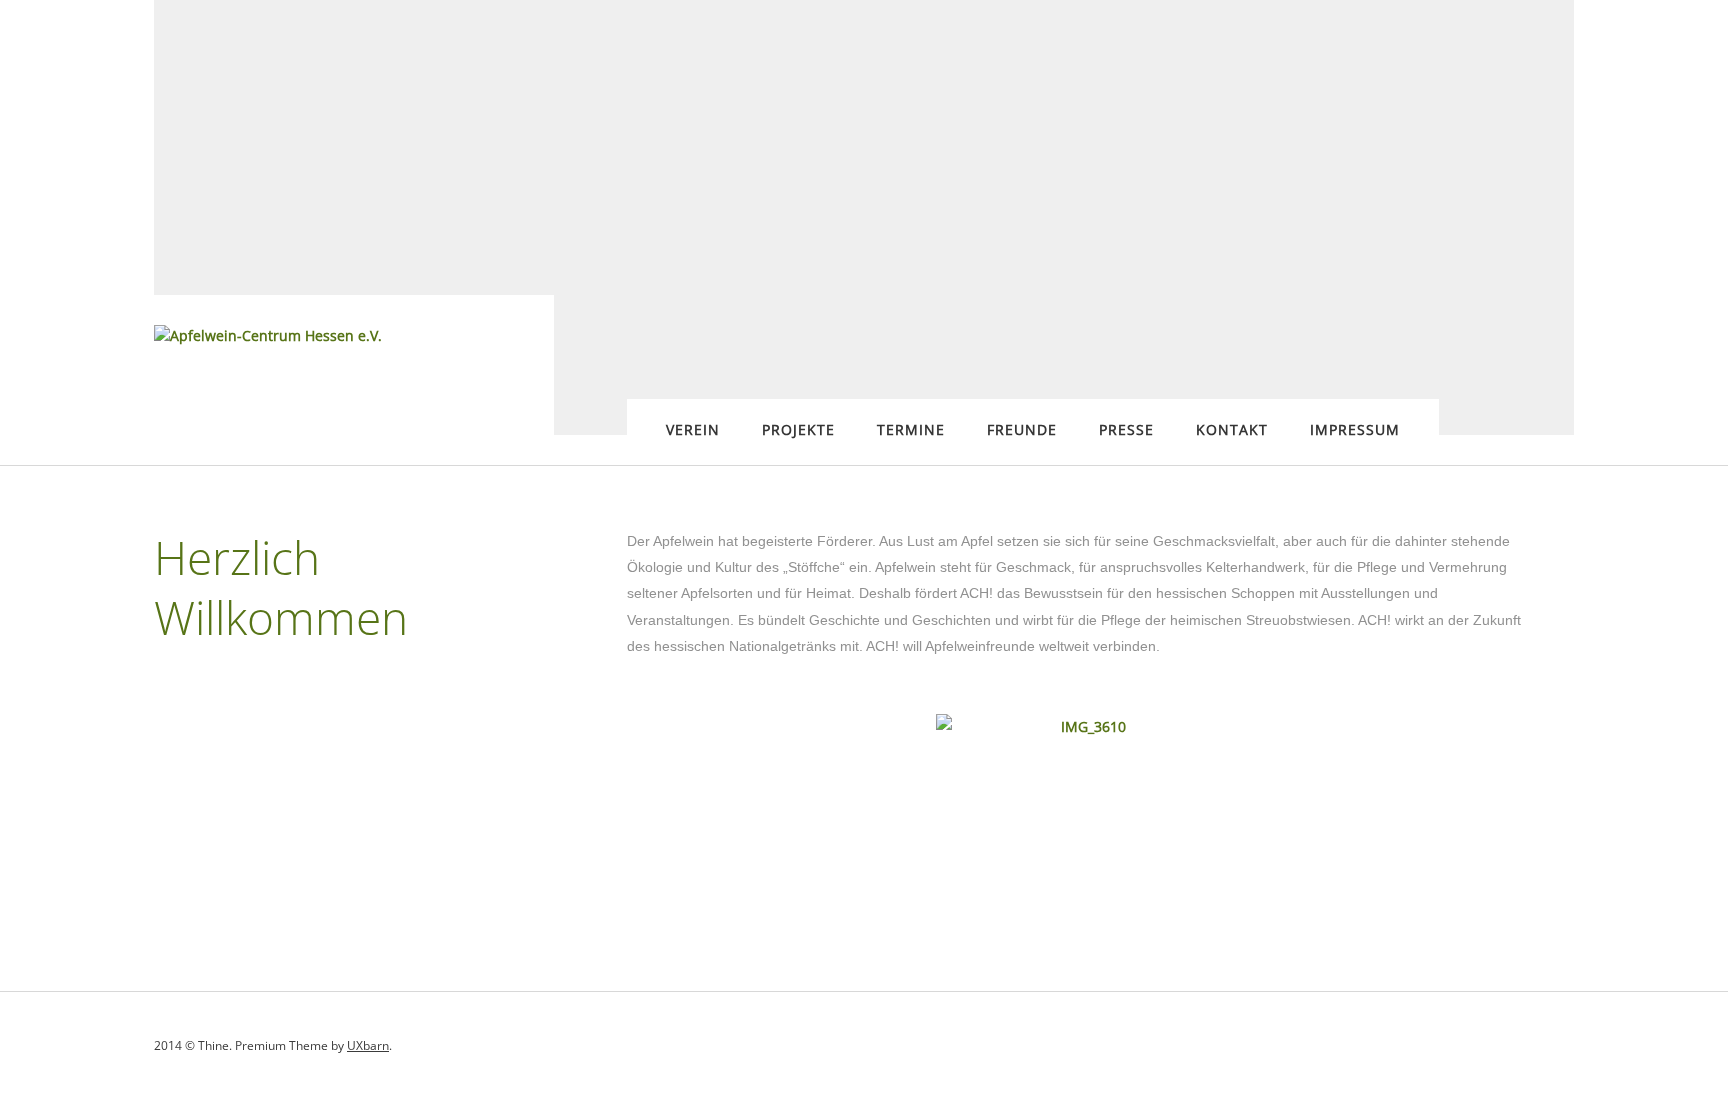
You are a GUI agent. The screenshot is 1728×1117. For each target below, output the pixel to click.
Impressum (1355, 429)
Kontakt (1232, 429)
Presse (1126, 429)
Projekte (798, 429)
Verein (693, 429)
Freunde (1022, 429)
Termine (911, 429)
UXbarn (368, 1045)
